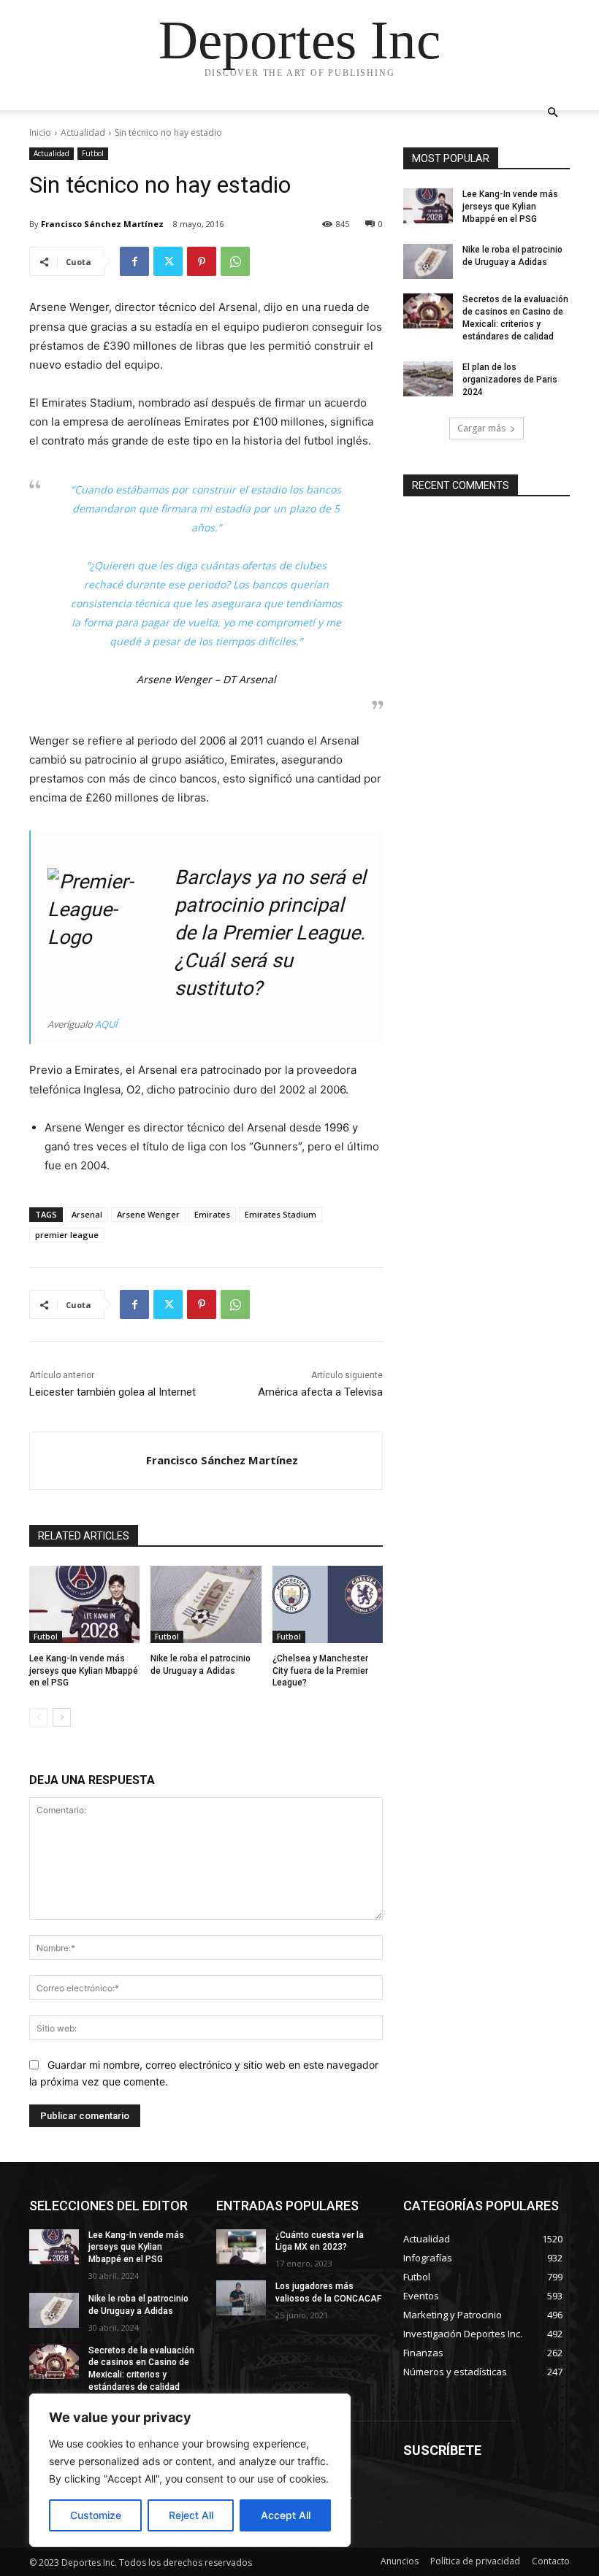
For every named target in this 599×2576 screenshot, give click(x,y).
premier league (67, 1235)
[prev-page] (38, 1718)
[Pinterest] (202, 261)
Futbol (93, 153)
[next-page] (62, 1718)
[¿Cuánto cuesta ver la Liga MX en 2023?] (241, 2247)
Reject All (191, 2515)
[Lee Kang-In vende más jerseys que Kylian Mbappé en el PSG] (84, 1604)
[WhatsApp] (235, 261)
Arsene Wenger (148, 1214)
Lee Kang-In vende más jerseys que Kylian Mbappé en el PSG (84, 1671)
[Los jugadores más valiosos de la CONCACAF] (241, 2298)
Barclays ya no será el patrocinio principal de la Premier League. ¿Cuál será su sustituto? (270, 933)
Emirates (212, 1214)
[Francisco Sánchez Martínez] (88, 1461)
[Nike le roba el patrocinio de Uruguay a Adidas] (206, 1604)
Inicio (40, 132)
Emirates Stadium (281, 1214)
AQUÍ (106, 1024)
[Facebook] (134, 261)
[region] (190, 2470)
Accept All (286, 2515)
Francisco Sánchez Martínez (102, 224)
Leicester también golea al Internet (112, 1392)
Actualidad (83, 132)
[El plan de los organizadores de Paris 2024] (428, 379)
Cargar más (481, 428)
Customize (96, 2515)
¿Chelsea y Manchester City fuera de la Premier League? (320, 1671)
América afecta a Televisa (320, 1392)
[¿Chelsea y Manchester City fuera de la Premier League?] (328, 1604)
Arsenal (87, 1214)
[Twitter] (168, 261)
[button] (552, 113)
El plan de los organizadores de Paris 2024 (510, 380)
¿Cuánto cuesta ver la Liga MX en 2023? (320, 2241)
